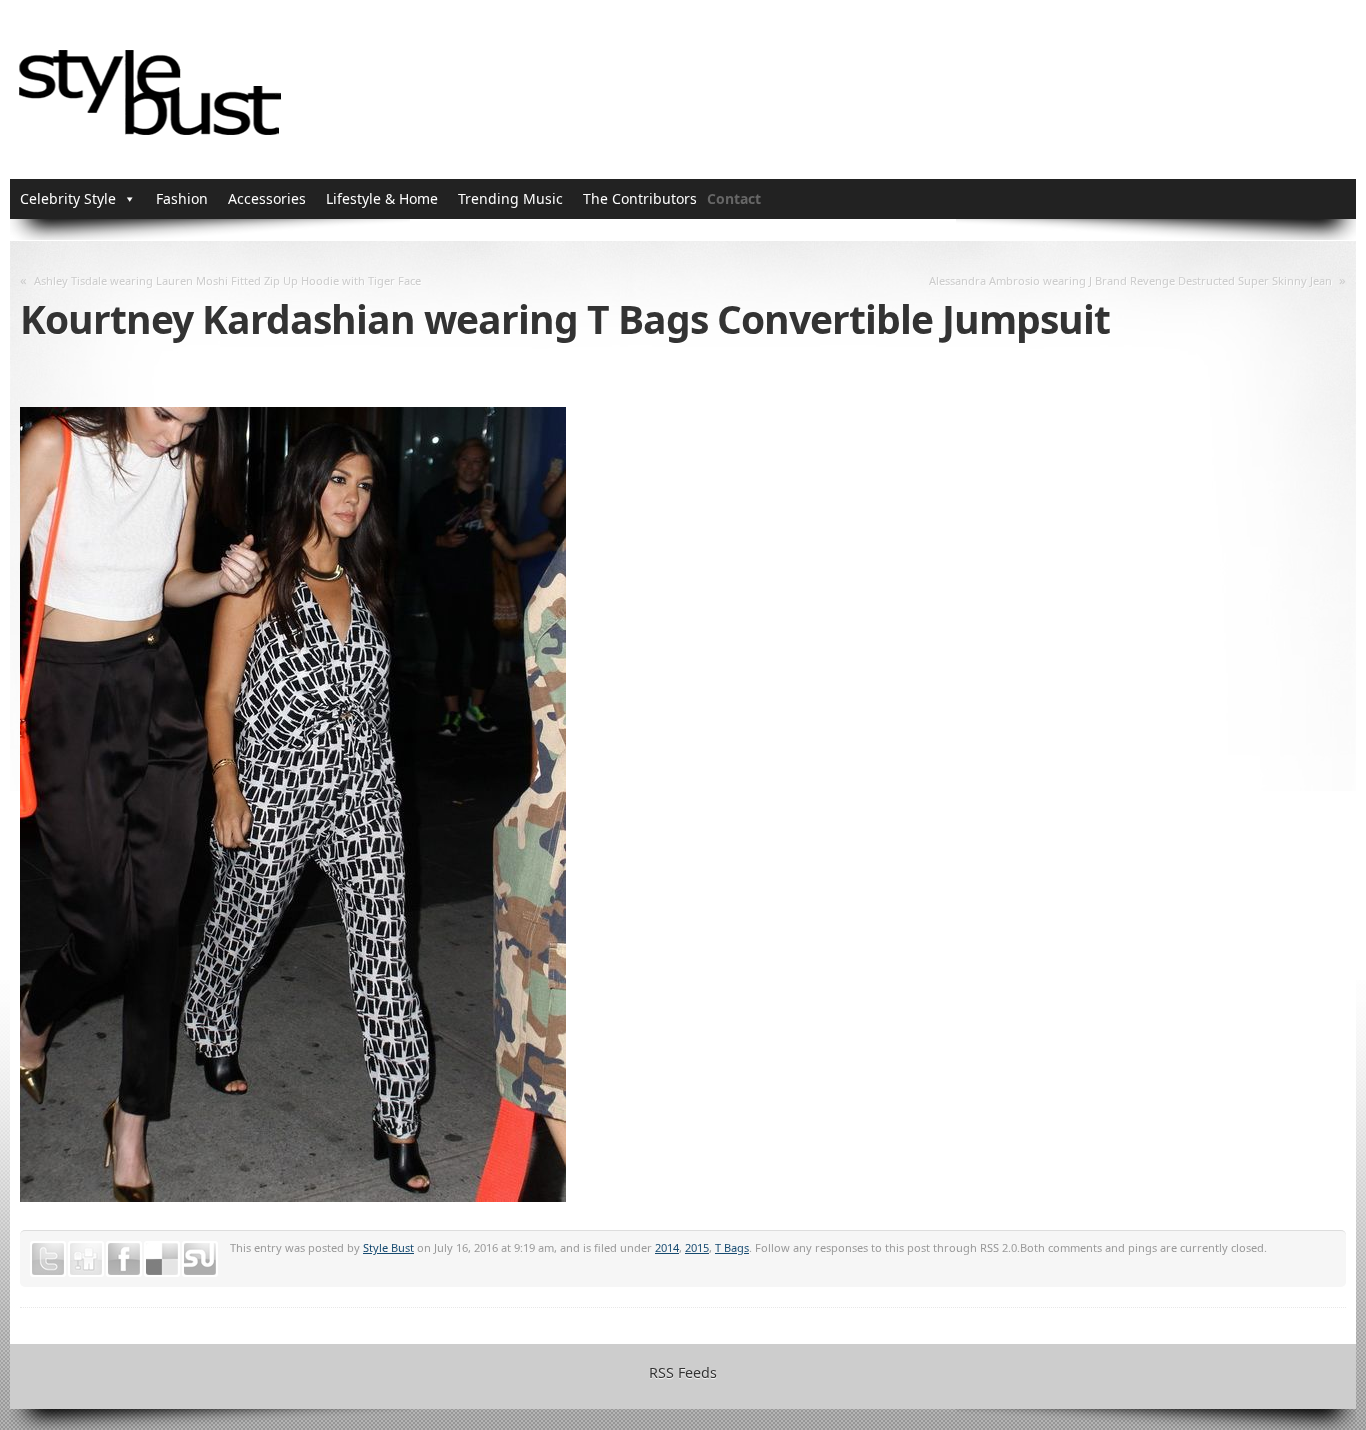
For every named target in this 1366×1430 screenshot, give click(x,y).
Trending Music (510, 198)
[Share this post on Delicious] (162, 1259)
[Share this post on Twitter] (48, 1259)
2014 (667, 1247)
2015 (697, 1247)
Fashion (182, 198)
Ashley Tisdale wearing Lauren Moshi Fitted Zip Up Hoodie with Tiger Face (227, 280)
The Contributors (640, 198)
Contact (734, 198)
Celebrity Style (68, 198)
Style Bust (388, 1247)
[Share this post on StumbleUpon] (200, 1259)
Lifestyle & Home (382, 198)
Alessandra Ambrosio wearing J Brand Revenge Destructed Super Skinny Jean (1130, 280)
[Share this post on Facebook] (124, 1259)
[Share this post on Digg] (86, 1259)
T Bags (732, 1247)
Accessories (267, 198)
